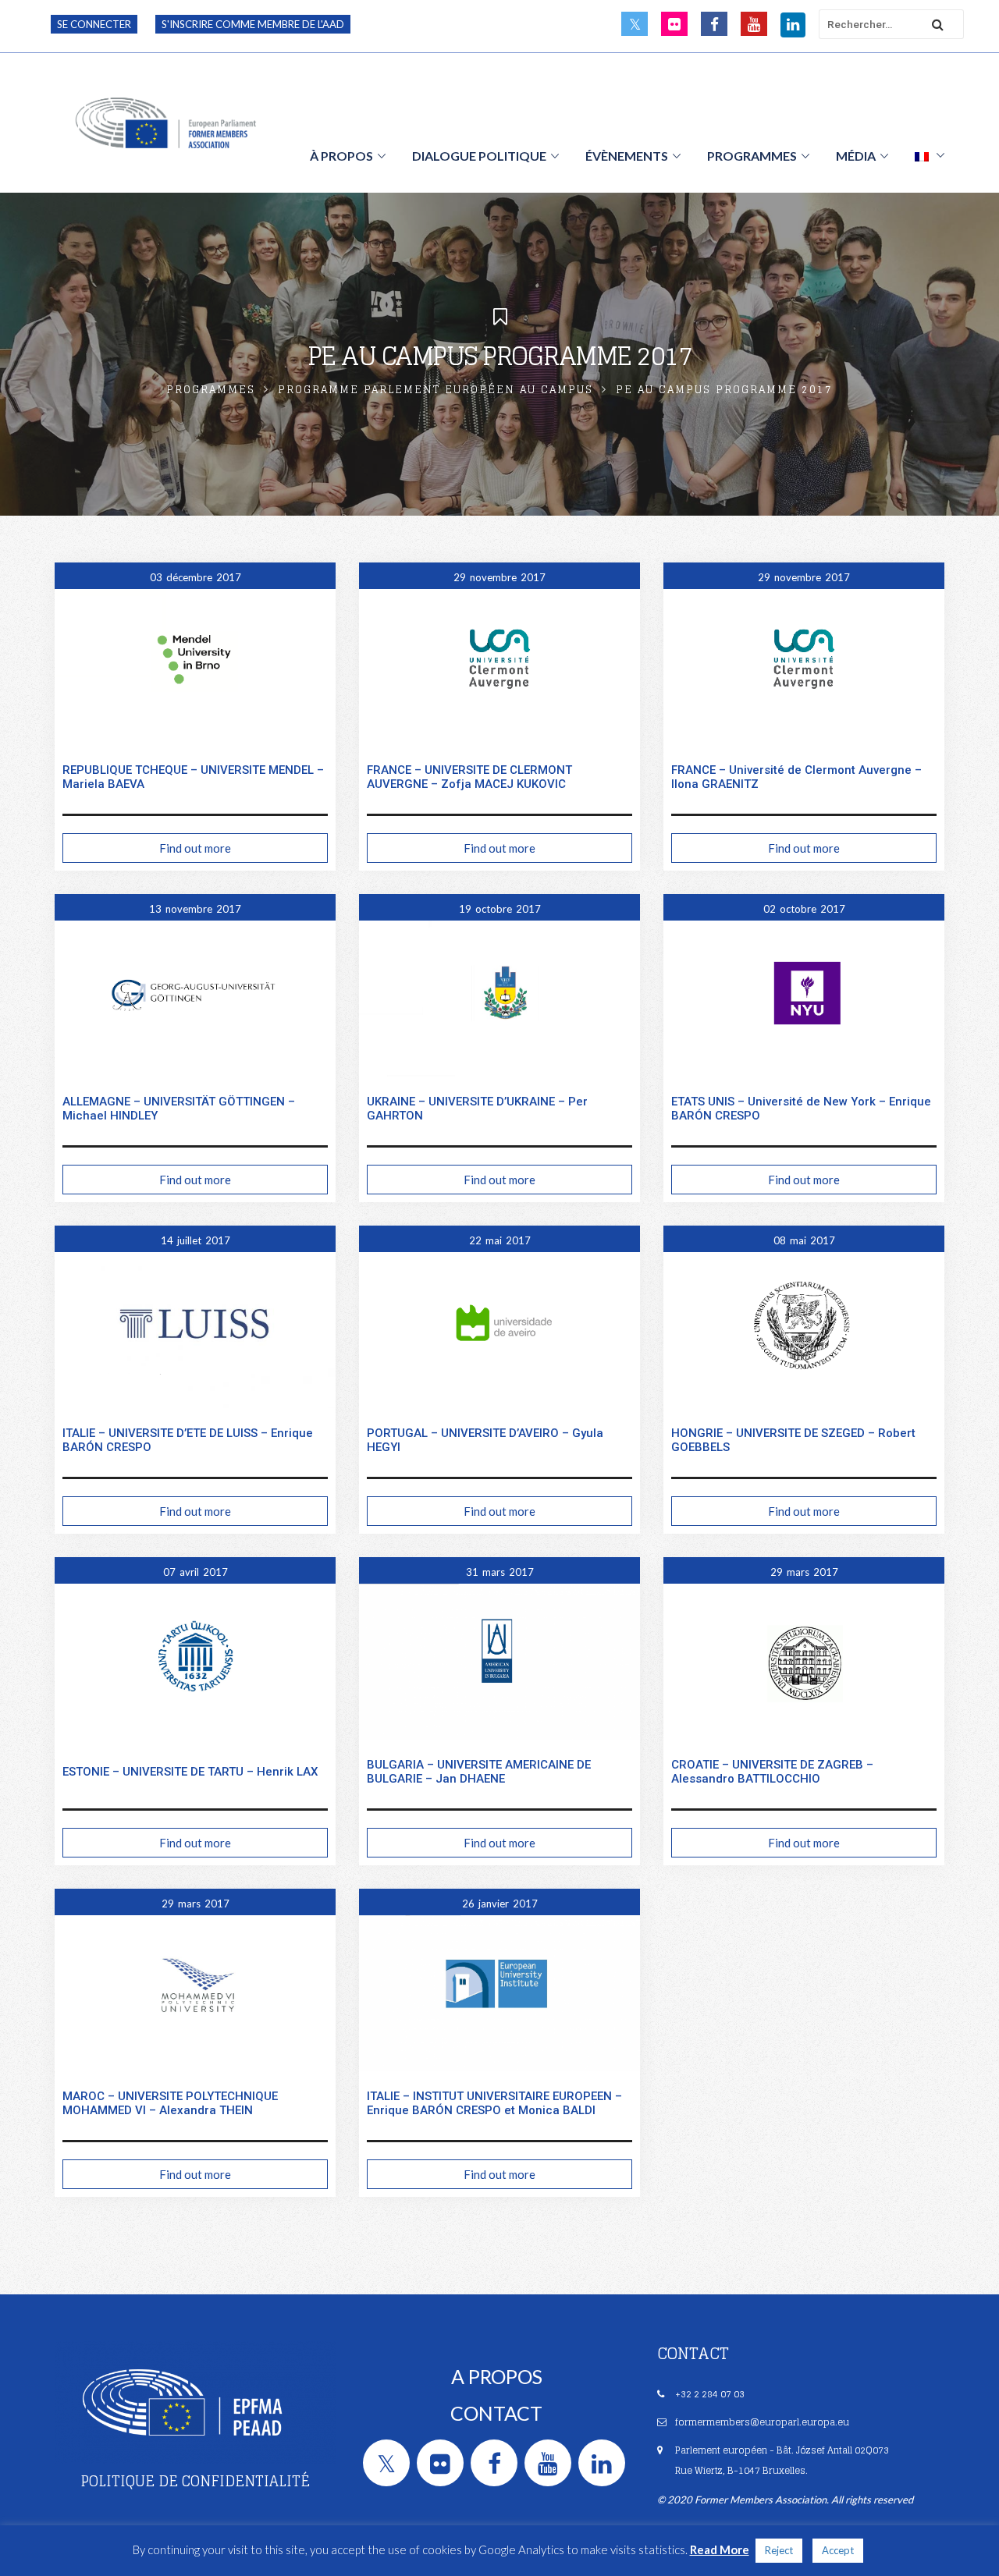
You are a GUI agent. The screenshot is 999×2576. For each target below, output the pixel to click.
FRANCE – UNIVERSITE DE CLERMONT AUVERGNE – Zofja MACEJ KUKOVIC (469, 777)
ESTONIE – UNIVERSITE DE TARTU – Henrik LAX (190, 1772)
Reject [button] (779, 2550)
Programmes (211, 390)
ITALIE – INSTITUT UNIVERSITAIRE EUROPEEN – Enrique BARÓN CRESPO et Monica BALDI (494, 2103)
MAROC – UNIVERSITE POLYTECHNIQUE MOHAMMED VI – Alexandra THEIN (170, 2103)
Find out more (195, 848)
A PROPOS (497, 2376)
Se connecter (94, 24)
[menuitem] (930, 155)
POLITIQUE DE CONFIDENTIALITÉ (195, 2481)
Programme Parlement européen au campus (436, 390)
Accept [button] (838, 2550)
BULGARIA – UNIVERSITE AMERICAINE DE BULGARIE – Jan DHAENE (479, 1772)
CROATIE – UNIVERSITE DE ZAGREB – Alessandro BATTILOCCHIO (772, 1772)
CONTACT (496, 2413)
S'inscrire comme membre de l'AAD (253, 24)
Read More (720, 2549)
